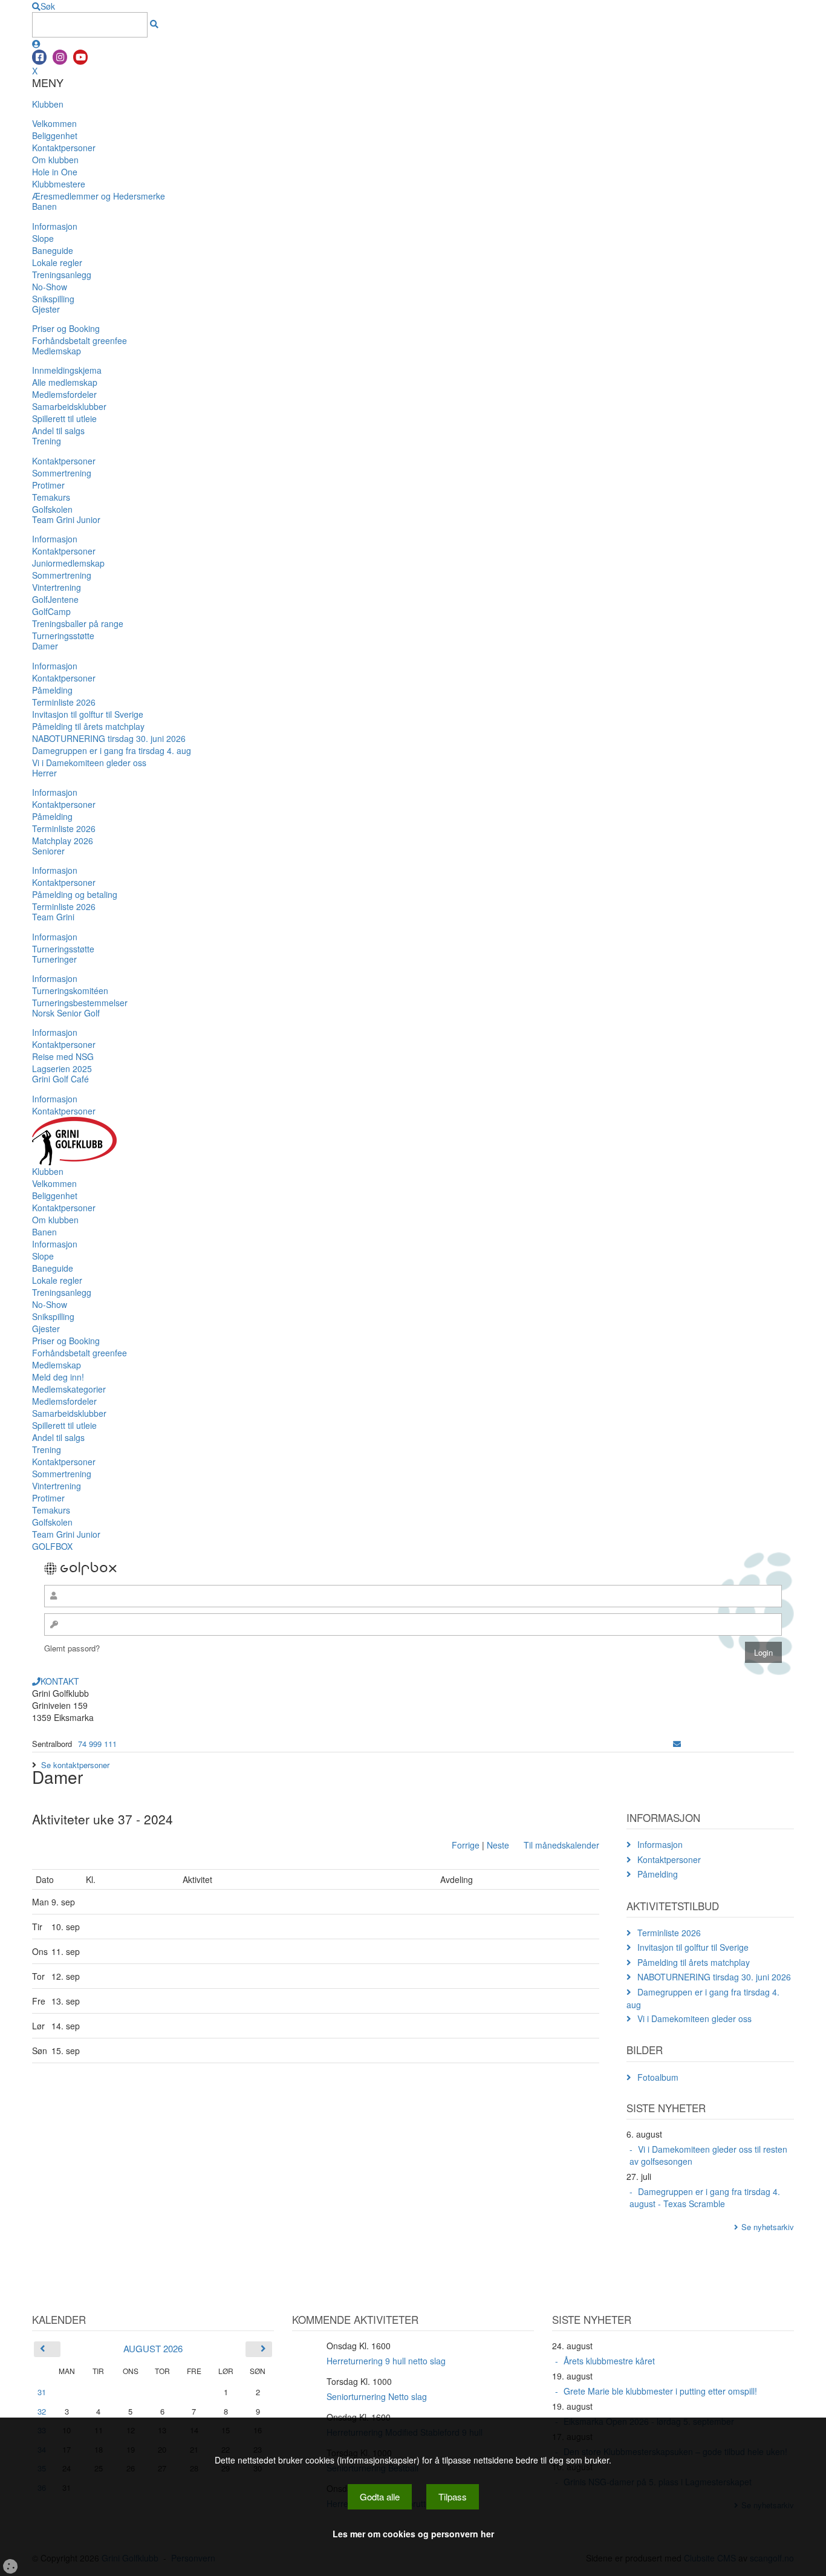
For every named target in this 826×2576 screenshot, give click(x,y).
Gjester (46, 309)
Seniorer (48, 851)
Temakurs (51, 497)
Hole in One (55, 172)
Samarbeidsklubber (69, 406)
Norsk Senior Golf (66, 1013)
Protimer (48, 485)
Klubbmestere (59, 184)
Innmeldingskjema (67, 370)
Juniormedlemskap (68, 563)
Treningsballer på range (78, 623)
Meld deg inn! (58, 1377)
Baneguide (53, 250)
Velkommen (54, 123)
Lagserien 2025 (62, 1068)
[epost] (677, 1744)
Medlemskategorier (69, 1389)
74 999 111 (97, 1744)
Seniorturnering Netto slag (377, 2396)
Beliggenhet (55, 135)
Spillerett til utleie (64, 418)
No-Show (50, 287)
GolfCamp (51, 611)
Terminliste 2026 (64, 702)
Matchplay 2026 (63, 841)
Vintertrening (57, 587)
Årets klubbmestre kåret (609, 2361)
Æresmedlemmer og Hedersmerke (99, 196)
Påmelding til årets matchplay (88, 726)
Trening (47, 441)
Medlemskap (57, 351)
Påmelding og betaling (75, 894)
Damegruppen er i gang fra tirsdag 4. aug (112, 750)
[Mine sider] (36, 44)
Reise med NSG (63, 1056)
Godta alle (380, 2496)
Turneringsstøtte (63, 636)
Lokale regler (57, 262)
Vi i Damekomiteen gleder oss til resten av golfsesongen (708, 2155)
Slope (43, 238)
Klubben (48, 104)
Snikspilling (53, 299)
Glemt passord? (72, 1648)
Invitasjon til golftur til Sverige (88, 714)
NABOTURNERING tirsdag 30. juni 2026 (109, 738)
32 (42, 2411)
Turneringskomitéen (70, 990)
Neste (498, 1845)
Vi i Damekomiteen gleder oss (89, 763)
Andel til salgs (58, 431)
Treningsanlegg (62, 275)
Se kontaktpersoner (75, 1765)
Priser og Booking (66, 328)
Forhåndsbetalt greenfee (80, 340)
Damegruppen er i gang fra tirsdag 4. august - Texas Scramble (705, 2197)
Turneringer (54, 959)
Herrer (44, 773)
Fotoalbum (658, 2077)
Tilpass (453, 2496)
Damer (45, 646)
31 (42, 2392)
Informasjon (55, 226)
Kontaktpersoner (64, 148)
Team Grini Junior (66, 519)
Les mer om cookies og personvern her (413, 2534)
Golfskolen (52, 509)
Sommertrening (62, 473)
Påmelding (52, 690)
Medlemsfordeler (64, 394)
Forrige (466, 1845)
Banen (44, 206)
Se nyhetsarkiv (768, 2227)
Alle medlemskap (65, 382)
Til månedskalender (561, 1845)
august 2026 (153, 2348)
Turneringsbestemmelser (80, 1003)
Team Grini (53, 917)
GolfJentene (55, 599)
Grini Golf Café (60, 1079)
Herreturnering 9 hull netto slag (386, 2361)
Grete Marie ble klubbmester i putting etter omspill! (660, 2391)
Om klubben (55, 160)
